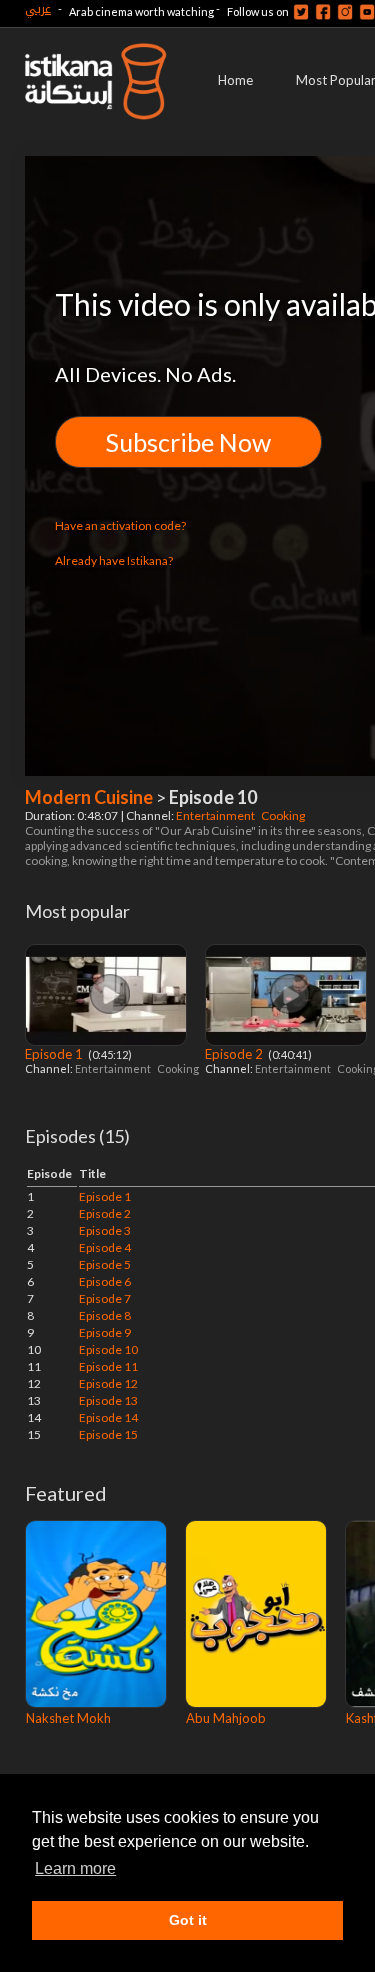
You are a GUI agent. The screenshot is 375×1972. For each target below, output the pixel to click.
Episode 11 (108, 1366)
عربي (38, 8)
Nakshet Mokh (68, 1718)
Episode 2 (235, 1054)
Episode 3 (105, 1230)
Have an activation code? (120, 525)
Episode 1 (55, 1054)
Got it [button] (188, 1920)
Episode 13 (108, 1400)
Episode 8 (105, 1315)
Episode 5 (105, 1264)
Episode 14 (108, 1417)
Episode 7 (105, 1298)
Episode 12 (108, 1383)
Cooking (284, 815)
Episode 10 (108, 1349)
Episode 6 (105, 1281)
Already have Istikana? (114, 560)
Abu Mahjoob (226, 1718)
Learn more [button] (75, 1868)
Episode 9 (105, 1332)
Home (235, 80)
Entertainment (216, 815)
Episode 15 (108, 1434)
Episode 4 (105, 1247)
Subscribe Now (188, 442)
